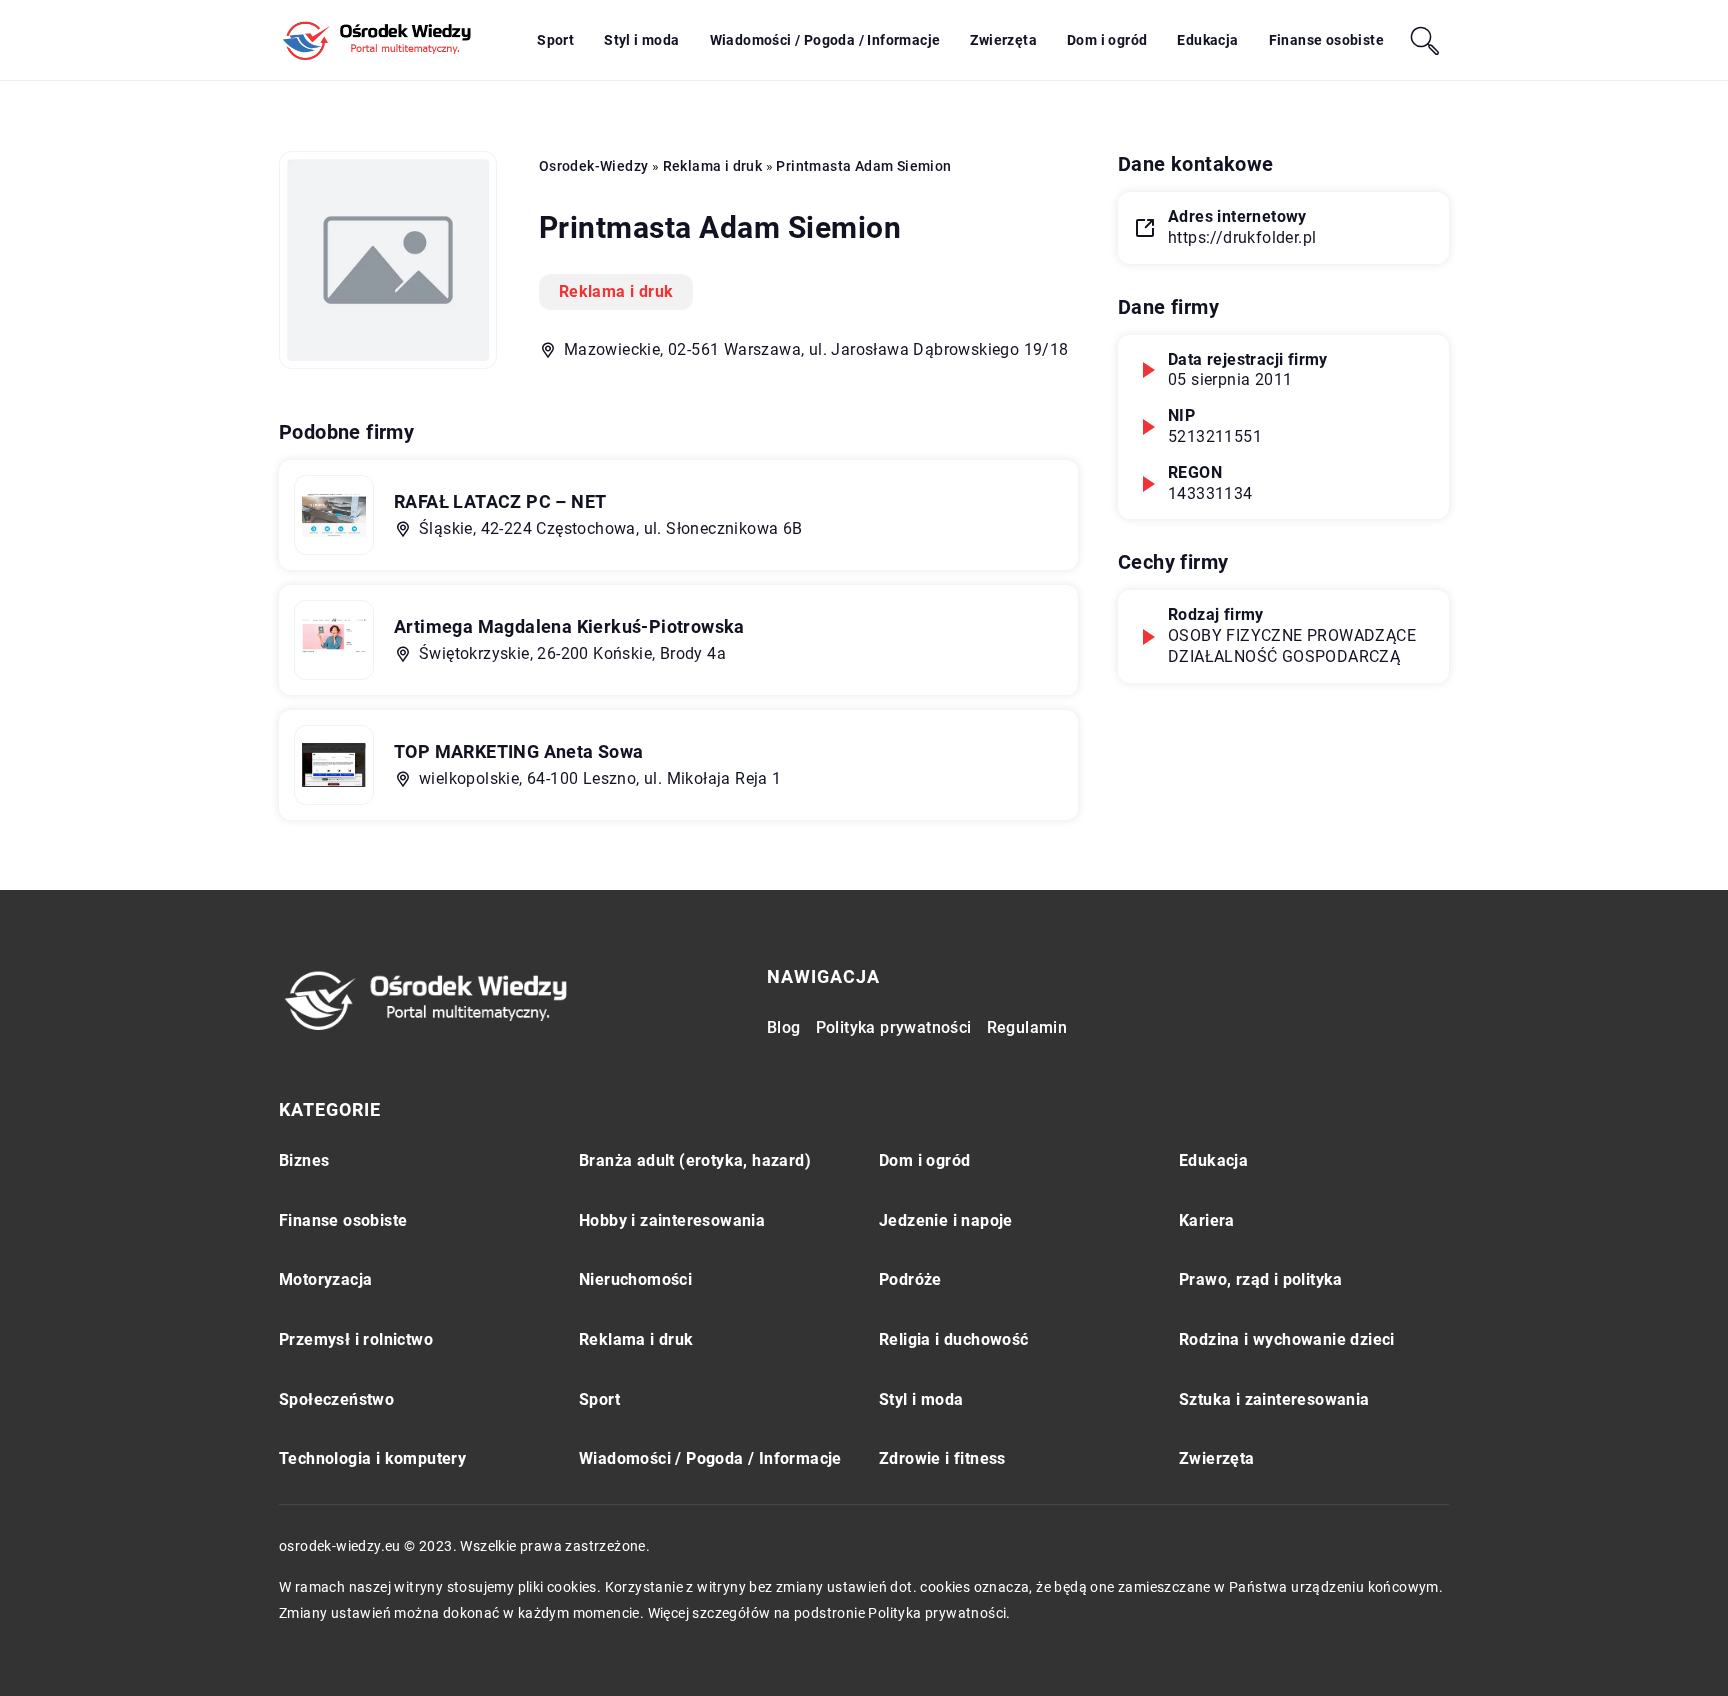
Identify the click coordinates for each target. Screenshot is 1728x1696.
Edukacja (1207, 40)
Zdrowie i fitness (942, 1458)
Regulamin (1027, 1027)
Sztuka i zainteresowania (1274, 1399)
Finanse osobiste (1326, 40)
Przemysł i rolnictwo (356, 1339)
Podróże (910, 1279)
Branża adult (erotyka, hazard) (695, 1160)
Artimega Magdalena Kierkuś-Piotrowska (569, 626)
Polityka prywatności (894, 1027)
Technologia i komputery (372, 1458)
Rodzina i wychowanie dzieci (1287, 1339)
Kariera (1207, 1220)
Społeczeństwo (336, 1399)
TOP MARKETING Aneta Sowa (519, 751)
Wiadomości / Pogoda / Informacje (825, 40)
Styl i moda (641, 40)
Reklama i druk (616, 291)
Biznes (304, 1160)
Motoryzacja (325, 1279)
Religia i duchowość (954, 1339)
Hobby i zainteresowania (672, 1220)
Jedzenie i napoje (946, 1220)
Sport (555, 40)
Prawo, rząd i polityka (1261, 1279)
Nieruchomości (635, 1279)
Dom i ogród (1107, 40)
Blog (784, 1027)
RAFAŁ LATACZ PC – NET (500, 501)
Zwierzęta (1003, 40)
